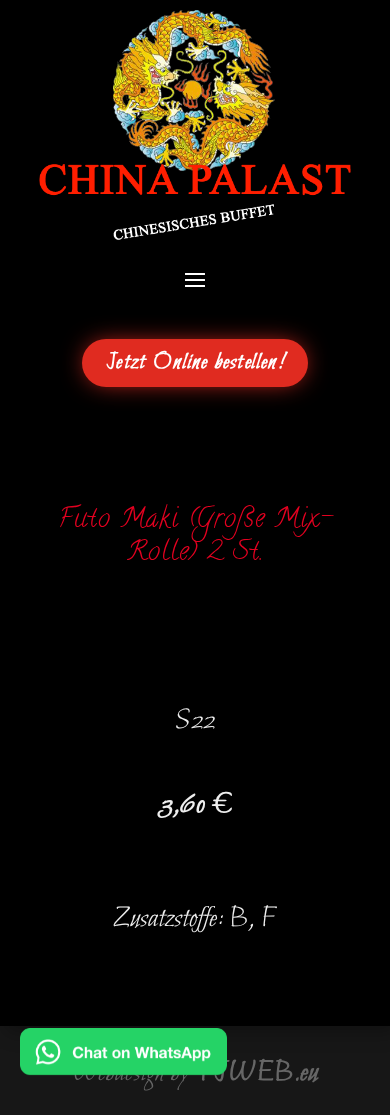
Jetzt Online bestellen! (195, 363)
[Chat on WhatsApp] (123, 1061)
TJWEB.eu (257, 1073)
